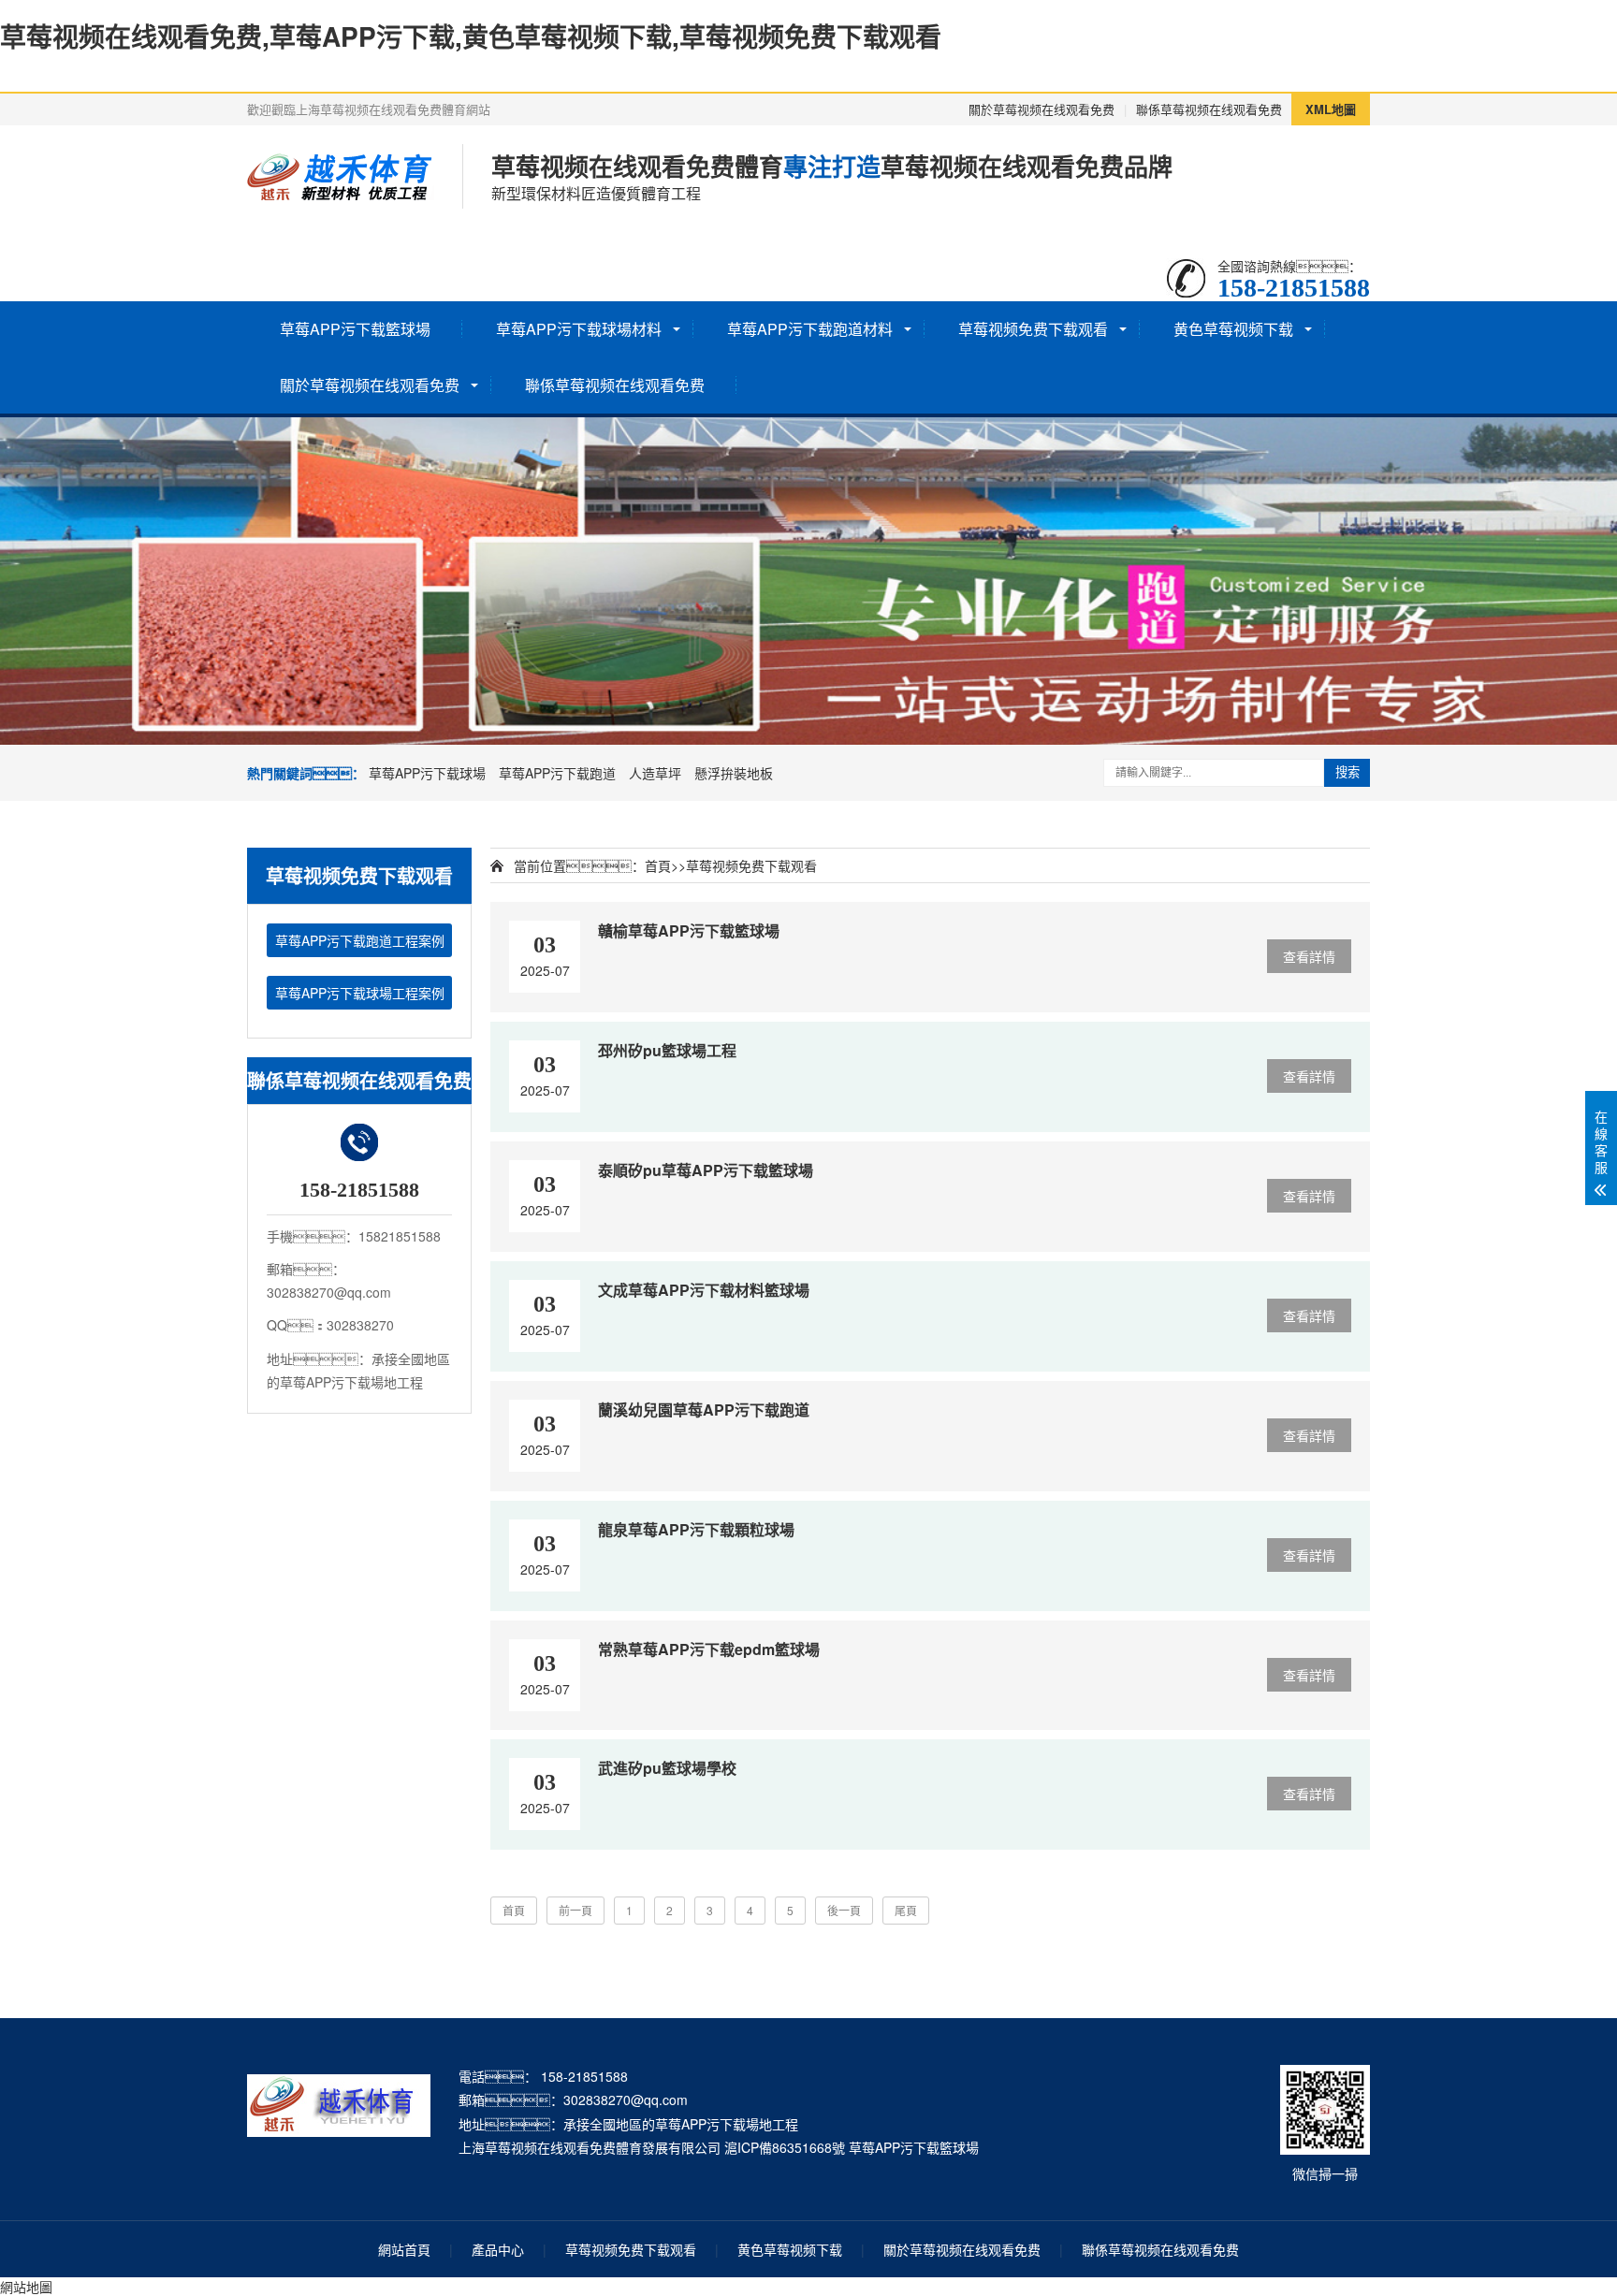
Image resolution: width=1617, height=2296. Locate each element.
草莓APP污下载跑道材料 (810, 329)
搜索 (1347, 772)
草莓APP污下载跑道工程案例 (360, 940)
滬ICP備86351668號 (785, 2147)
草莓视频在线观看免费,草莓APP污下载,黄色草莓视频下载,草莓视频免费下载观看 (471, 36)
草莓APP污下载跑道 (557, 773)
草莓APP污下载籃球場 (355, 329)
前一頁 (575, 1910)
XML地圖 (1331, 109)
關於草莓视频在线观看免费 (1042, 109)
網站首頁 (404, 2249)
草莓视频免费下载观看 (1033, 329)
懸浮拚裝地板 (734, 773)
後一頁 (844, 1910)
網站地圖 (26, 2287)
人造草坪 (655, 773)
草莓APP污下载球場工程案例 (360, 993)
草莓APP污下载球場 (427, 773)
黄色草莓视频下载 (1233, 329)
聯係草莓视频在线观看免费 (1209, 109)
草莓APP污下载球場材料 (579, 329)
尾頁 (906, 1910)
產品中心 (498, 2249)
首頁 (658, 865)
